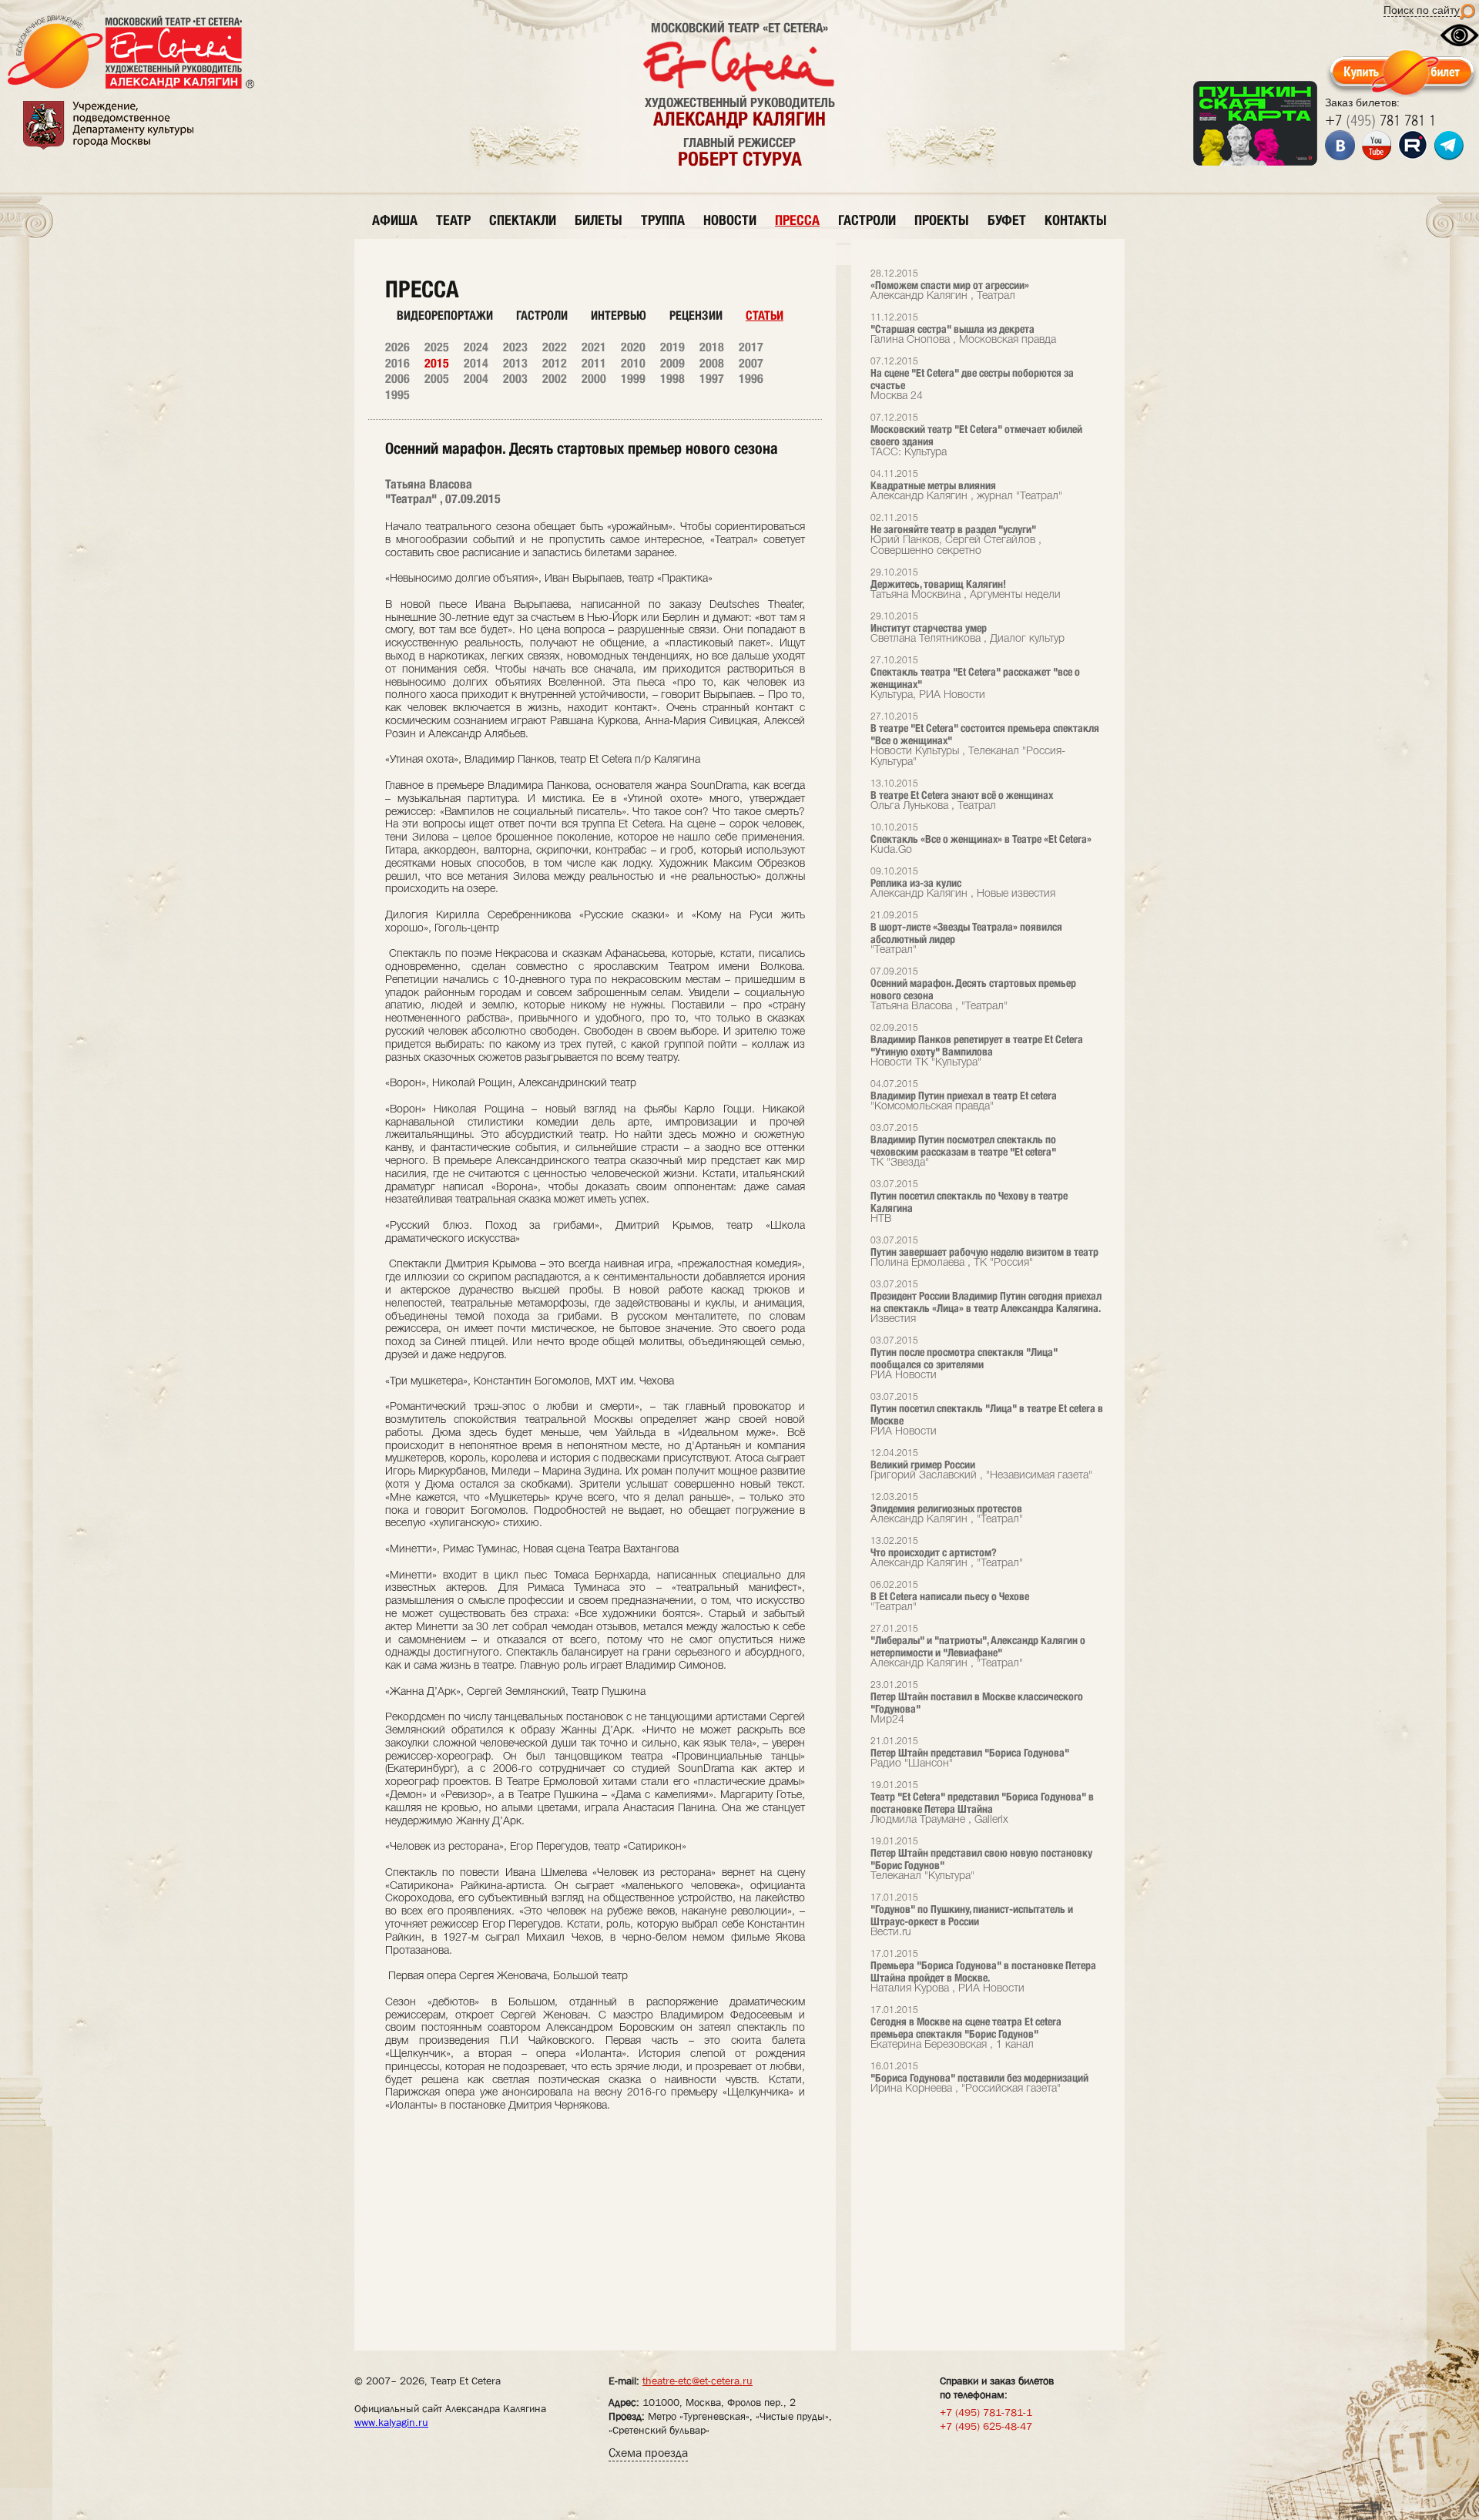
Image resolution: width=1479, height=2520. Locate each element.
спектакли (523, 220)
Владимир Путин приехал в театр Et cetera (964, 1096)
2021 (594, 347)
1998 (672, 379)
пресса (797, 220)
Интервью (619, 315)
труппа (663, 220)
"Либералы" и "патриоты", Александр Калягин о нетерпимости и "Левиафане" (978, 1647)
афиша (395, 220)
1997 (712, 379)
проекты (942, 220)
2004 (476, 379)
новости (730, 220)
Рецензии (696, 315)
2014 (476, 363)
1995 (397, 395)
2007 (751, 363)
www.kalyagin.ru (391, 2422)
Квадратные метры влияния (966, 486)
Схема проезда (648, 2453)
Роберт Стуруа (740, 159)
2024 (476, 347)
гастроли (867, 220)
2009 (672, 363)
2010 (633, 363)
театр (453, 220)
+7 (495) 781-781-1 (986, 2412)
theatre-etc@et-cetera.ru (698, 2381)
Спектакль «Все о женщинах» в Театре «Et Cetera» (981, 839)
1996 (751, 379)
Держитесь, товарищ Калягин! (966, 584)
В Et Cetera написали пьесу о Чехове (950, 1597)
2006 (397, 379)
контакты (1076, 220)
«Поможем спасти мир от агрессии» (950, 285)
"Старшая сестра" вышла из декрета (963, 329)
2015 (437, 363)
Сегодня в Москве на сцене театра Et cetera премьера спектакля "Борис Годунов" (966, 2028)
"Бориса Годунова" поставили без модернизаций (979, 2078)
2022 (555, 347)
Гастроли (542, 315)
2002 (555, 379)
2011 (594, 363)
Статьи (765, 315)
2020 (633, 347)
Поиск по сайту (1422, 10)
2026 (397, 347)
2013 (515, 363)
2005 (437, 379)
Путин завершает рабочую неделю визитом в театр (984, 1252)
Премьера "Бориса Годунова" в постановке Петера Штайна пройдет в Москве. (983, 1972)
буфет (1007, 220)
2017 (751, 347)
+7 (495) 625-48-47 (986, 2426)
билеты (599, 220)
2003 (515, 379)
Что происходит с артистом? (947, 1553)
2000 (594, 379)
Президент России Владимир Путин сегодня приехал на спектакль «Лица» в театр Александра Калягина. (986, 1302)
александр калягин (739, 119)
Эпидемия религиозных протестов (947, 1509)
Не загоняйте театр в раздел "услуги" (956, 535)
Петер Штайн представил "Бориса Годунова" (970, 1753)
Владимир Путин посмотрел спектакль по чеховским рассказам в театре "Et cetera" (963, 1146)
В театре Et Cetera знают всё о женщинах (962, 795)
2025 (437, 347)
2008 (712, 363)
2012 (555, 363)
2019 (672, 347)
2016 (397, 363)
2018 (712, 347)
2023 (515, 347)
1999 (633, 379)
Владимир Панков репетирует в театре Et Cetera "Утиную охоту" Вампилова (977, 1046)
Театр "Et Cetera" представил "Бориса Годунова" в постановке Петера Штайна (982, 1803)
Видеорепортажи (445, 315)
